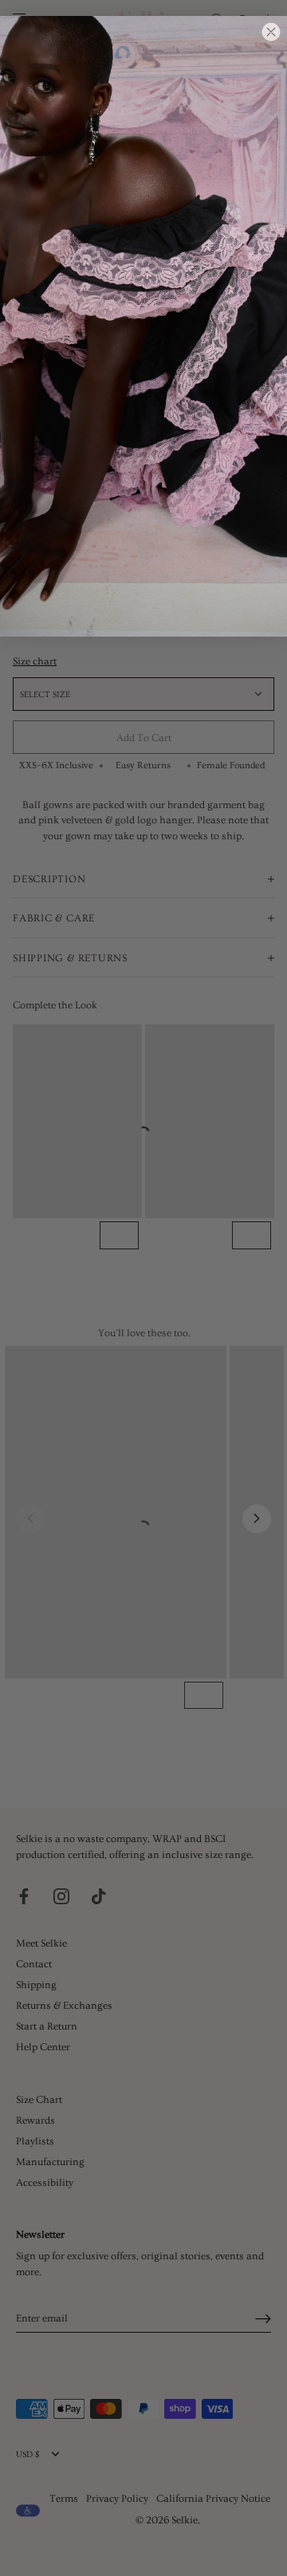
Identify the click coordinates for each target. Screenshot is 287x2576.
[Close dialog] (271, 32)
